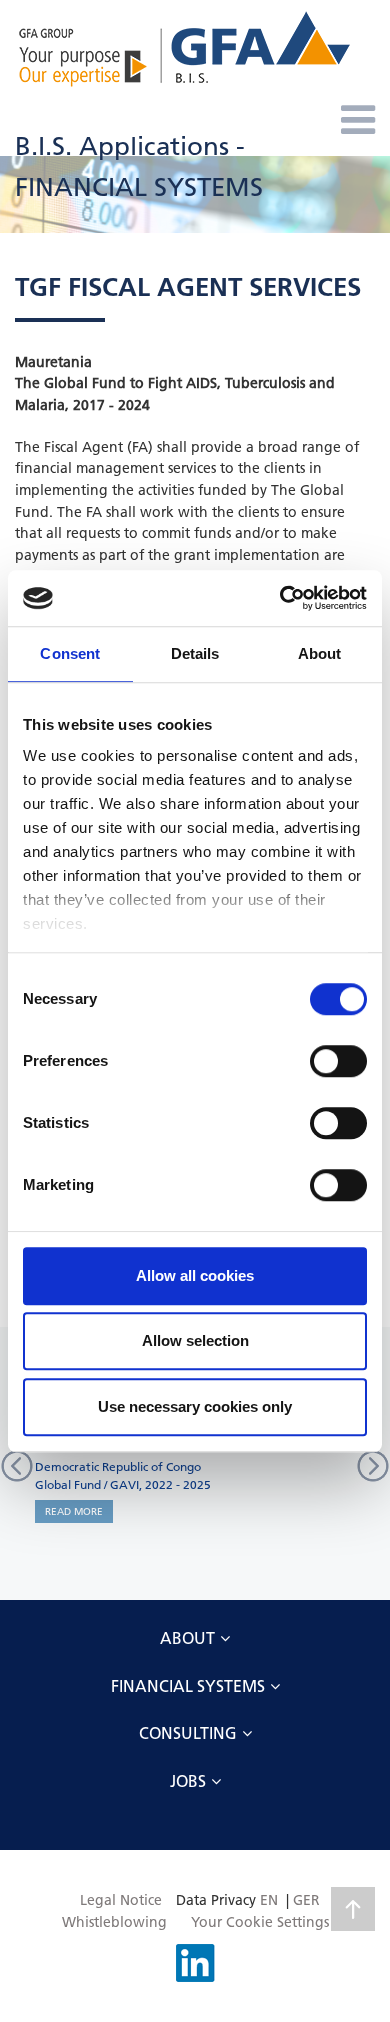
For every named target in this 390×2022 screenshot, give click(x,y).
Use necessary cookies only (195, 1406)
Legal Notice (121, 1900)
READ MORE (74, 1511)
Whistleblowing (114, 1922)
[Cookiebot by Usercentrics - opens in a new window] (280, 598)
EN (269, 1900)
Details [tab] (195, 653)
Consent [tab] (70, 653)
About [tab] (320, 653)
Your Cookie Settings (260, 1922)
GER (306, 1900)
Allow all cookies (195, 1275)
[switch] (338, 1061)
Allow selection (195, 1340)
